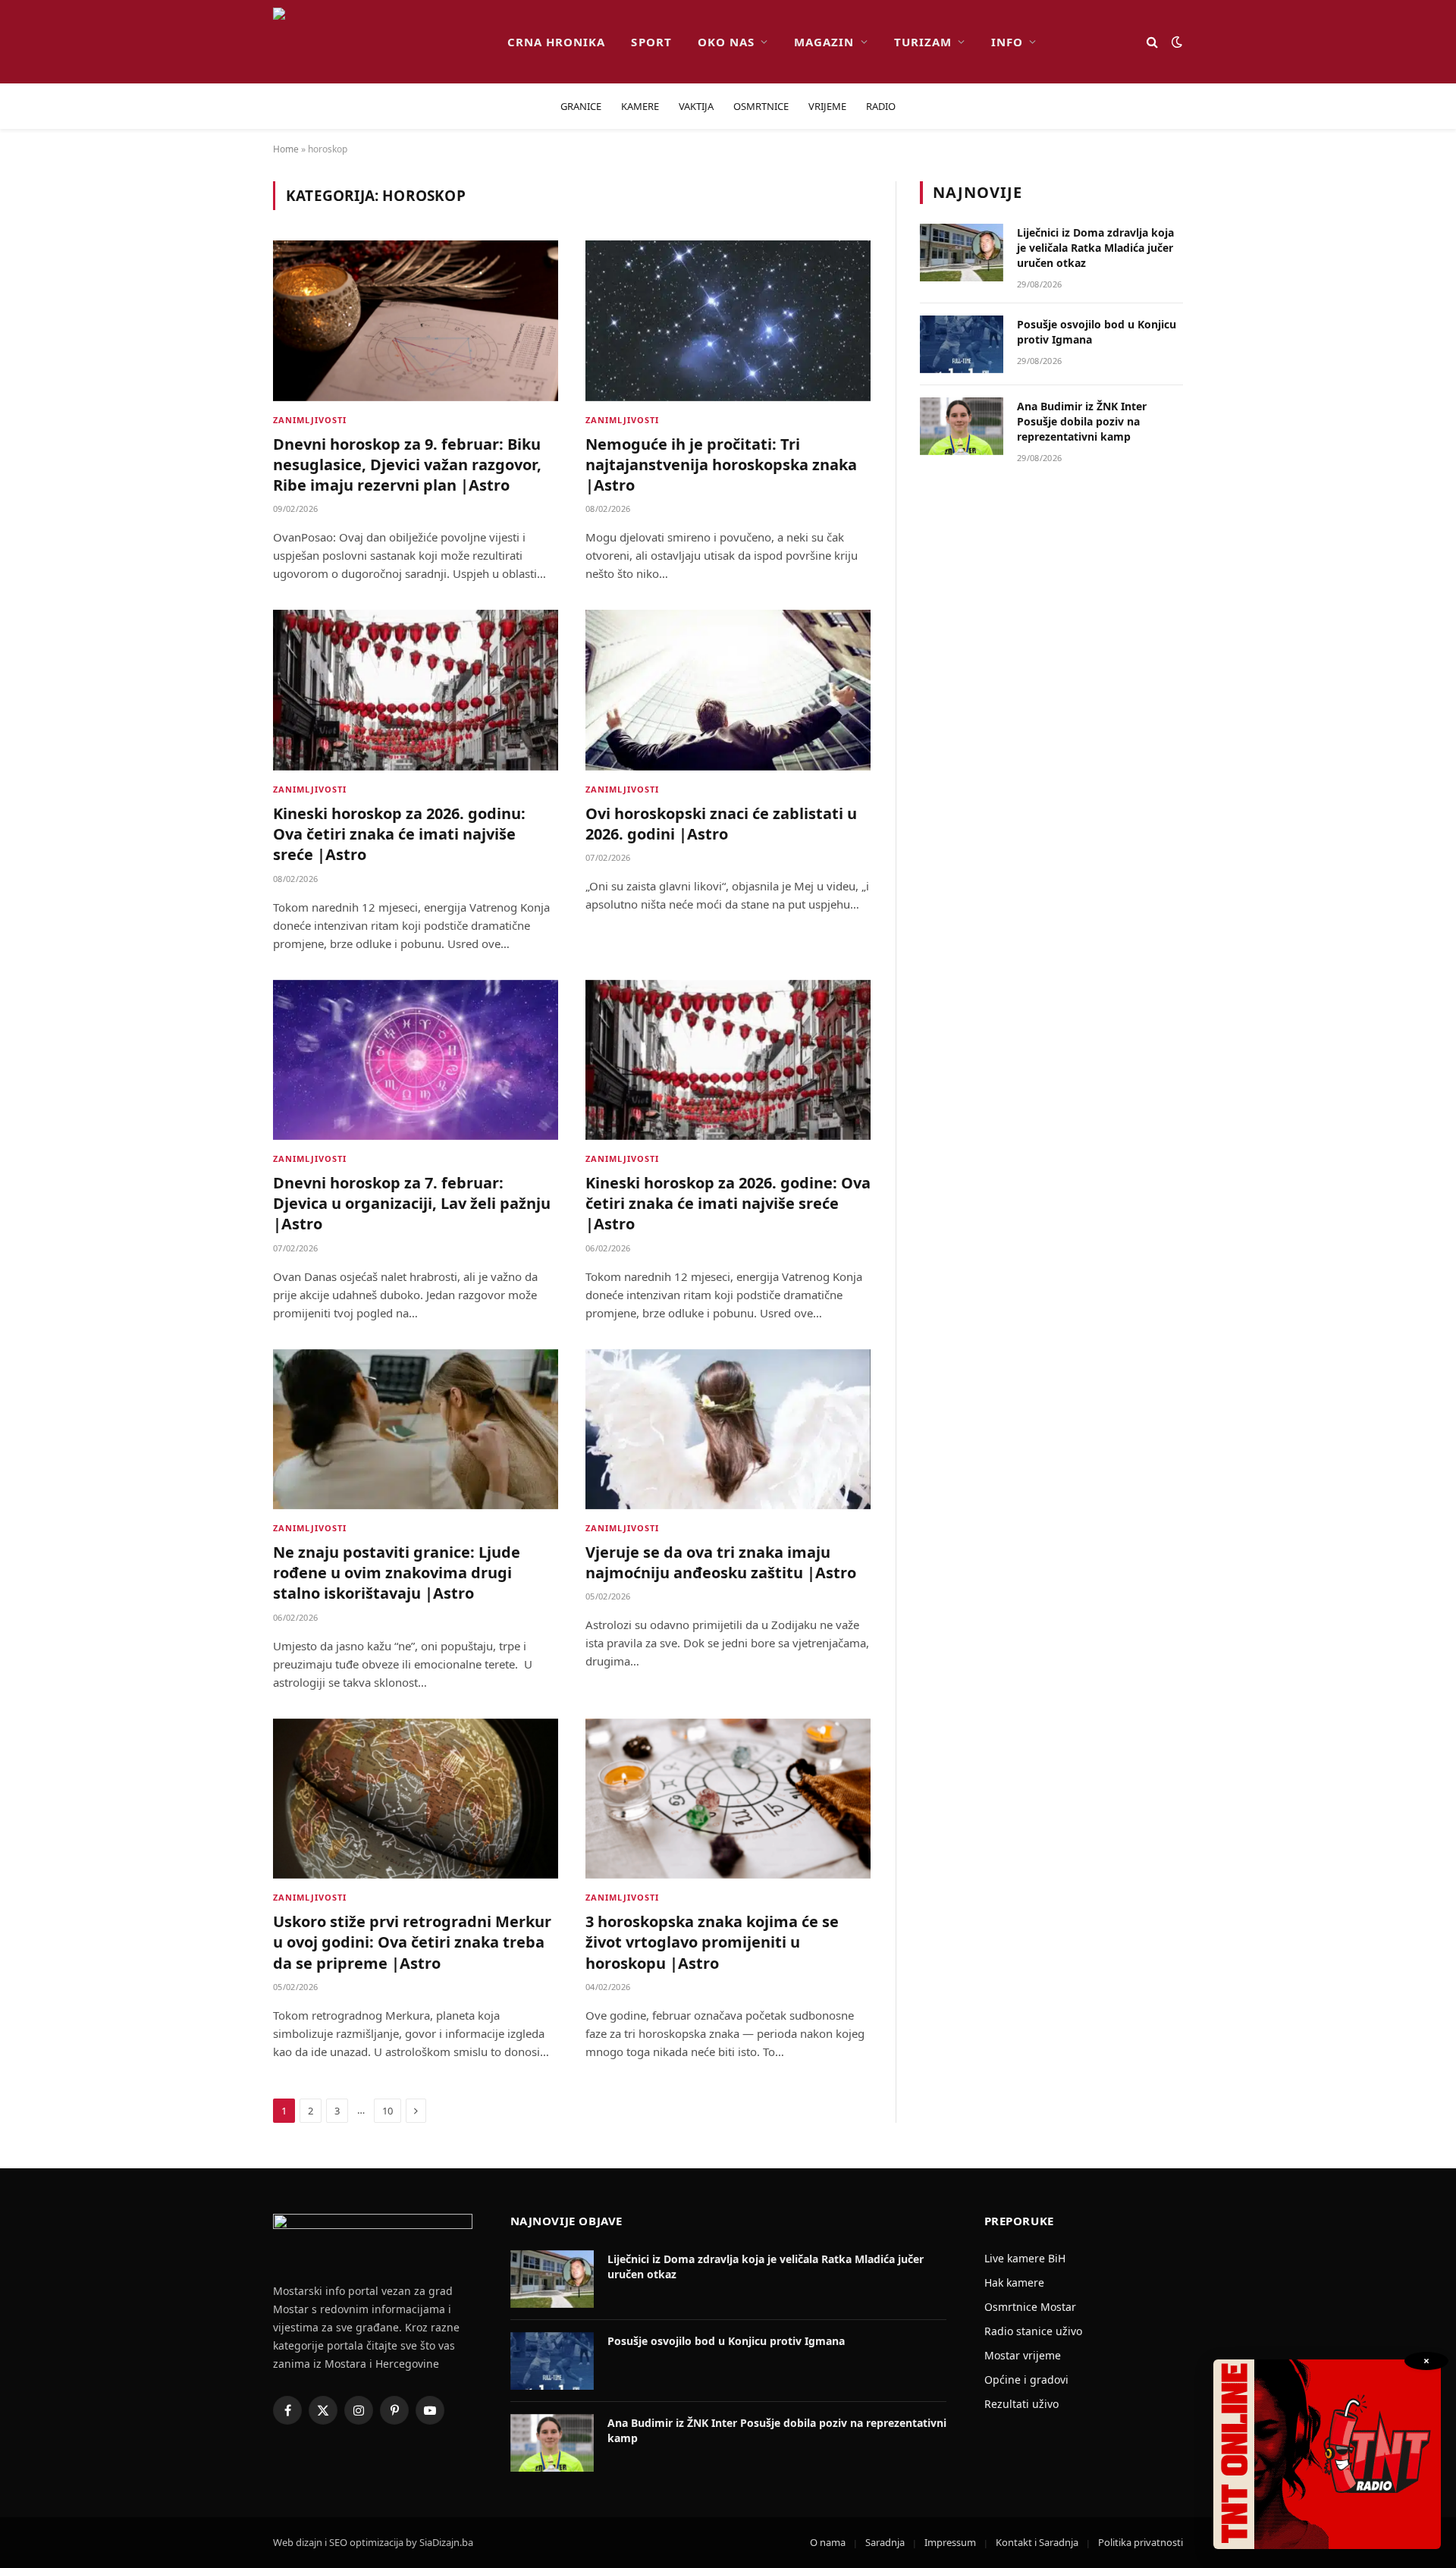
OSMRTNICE (761, 106)
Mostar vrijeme (1023, 2355)
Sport (651, 42)
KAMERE (640, 106)
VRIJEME (827, 106)
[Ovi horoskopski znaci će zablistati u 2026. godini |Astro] (728, 690)
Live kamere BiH (1025, 2258)
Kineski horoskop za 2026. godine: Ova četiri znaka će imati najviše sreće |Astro (728, 1203)
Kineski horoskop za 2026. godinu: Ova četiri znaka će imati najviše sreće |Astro (399, 834)
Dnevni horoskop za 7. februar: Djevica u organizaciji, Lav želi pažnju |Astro (412, 1203)
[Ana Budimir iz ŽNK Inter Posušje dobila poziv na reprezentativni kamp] (962, 426)
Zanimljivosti (310, 420)
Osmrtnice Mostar (1030, 2307)
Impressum (950, 2542)
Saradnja (885, 2542)
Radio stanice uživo (1033, 2331)
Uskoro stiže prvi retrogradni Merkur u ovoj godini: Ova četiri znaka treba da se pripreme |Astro (412, 1942)
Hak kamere (1014, 2282)
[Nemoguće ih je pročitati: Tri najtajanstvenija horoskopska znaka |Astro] (728, 321)
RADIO (881, 106)
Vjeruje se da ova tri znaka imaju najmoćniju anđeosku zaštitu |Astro (721, 1562)
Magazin (824, 42)
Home (286, 149)
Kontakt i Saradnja (1037, 2542)
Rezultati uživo (1021, 2404)
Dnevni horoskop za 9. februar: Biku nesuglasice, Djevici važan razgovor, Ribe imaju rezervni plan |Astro (407, 465)
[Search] (1152, 42)
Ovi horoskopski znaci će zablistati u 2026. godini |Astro (721, 824)
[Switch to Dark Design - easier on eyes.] (1175, 42)
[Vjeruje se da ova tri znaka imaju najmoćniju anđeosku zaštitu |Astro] (728, 1430)
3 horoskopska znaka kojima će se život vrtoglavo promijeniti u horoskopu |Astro (712, 1942)
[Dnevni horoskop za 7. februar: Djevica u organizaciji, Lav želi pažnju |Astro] (416, 1060)
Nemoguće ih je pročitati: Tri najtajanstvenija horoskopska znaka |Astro (721, 465)
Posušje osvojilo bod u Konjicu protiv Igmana (1097, 332)
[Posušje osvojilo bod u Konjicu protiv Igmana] (962, 344)
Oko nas (726, 42)
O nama (828, 2542)
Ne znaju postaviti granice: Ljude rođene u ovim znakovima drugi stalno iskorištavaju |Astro (397, 1573)
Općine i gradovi (1026, 2380)
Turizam (923, 42)
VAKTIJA (696, 106)
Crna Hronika (557, 42)
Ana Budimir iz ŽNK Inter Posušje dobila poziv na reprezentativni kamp (1082, 421)
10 (388, 2111)
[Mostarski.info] (378, 42)
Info (1007, 42)
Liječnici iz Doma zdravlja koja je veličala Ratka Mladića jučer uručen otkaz (1095, 248)
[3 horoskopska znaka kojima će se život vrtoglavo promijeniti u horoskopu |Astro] (728, 1799)
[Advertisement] (1052, 727)
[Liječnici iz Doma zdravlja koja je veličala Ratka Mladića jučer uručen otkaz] (962, 253)
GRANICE (581, 106)
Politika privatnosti (1141, 2542)
